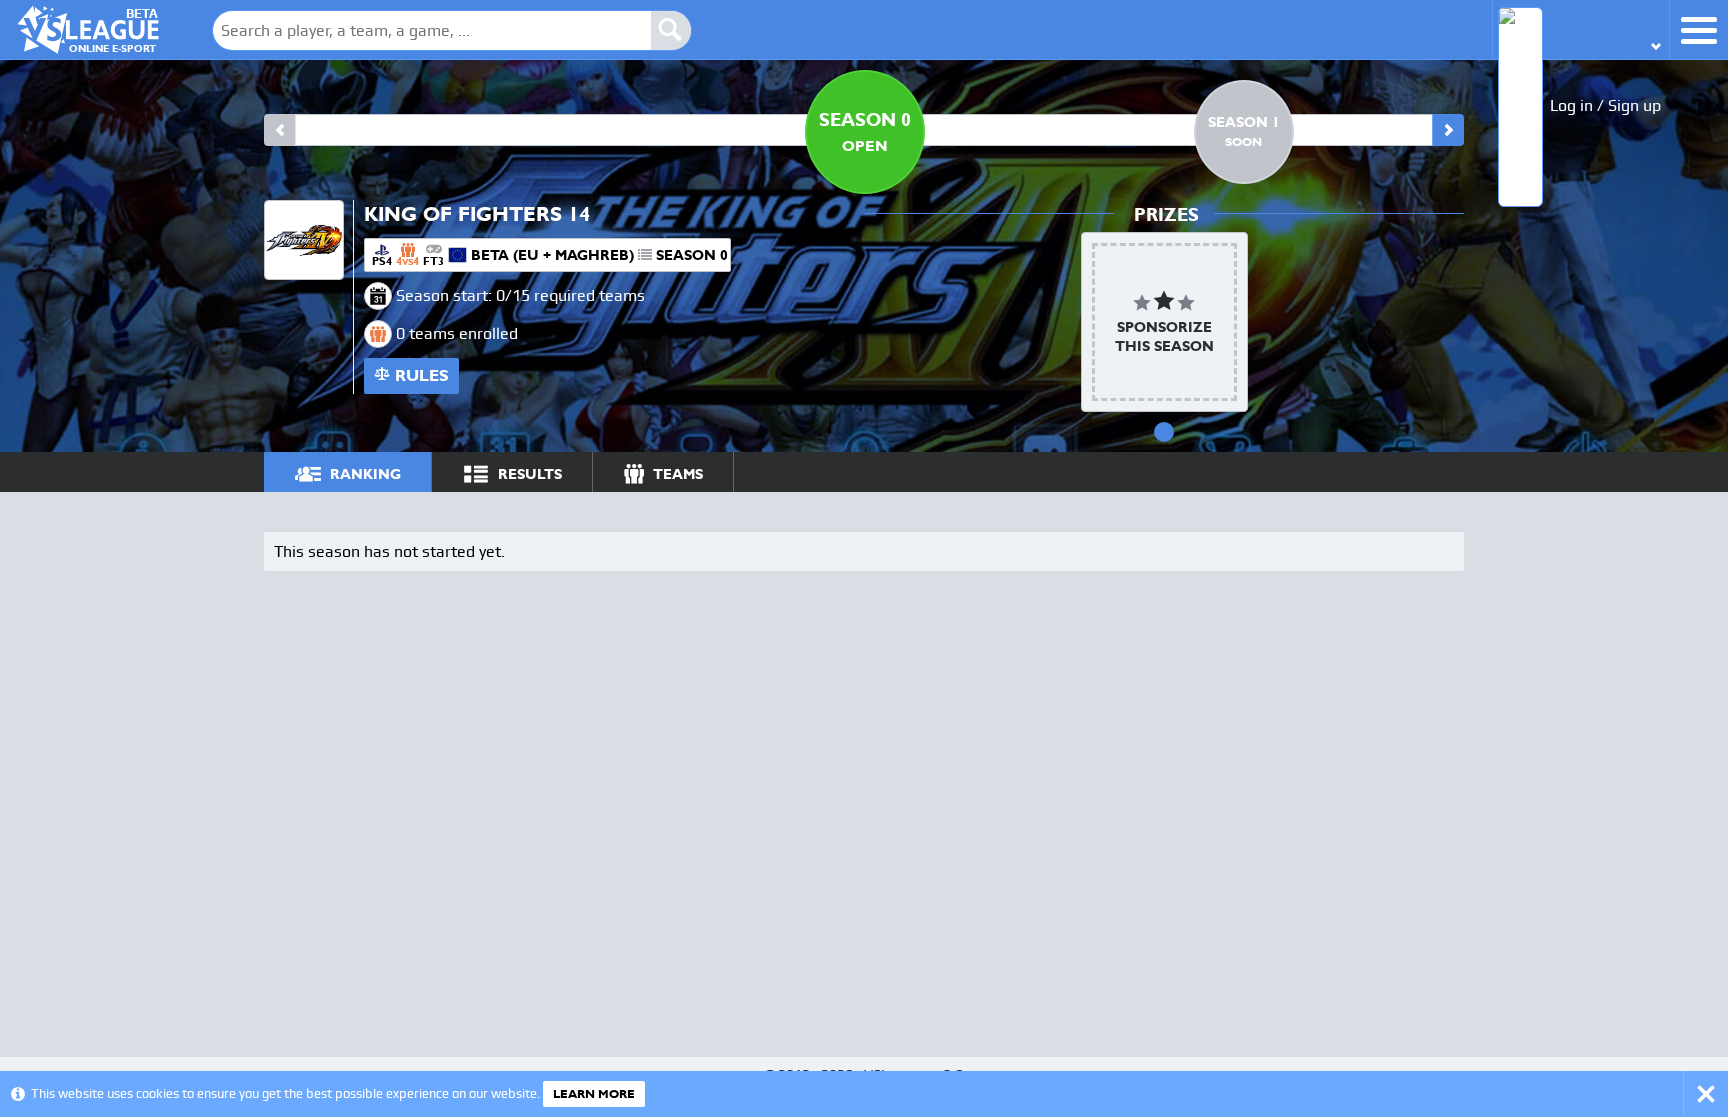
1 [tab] (1164, 432)
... (1430, 471)
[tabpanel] (1164, 322)
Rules (422, 375)
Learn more (594, 1094)
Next (1448, 130)
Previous (280, 130)
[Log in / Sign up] (1580, 29)
